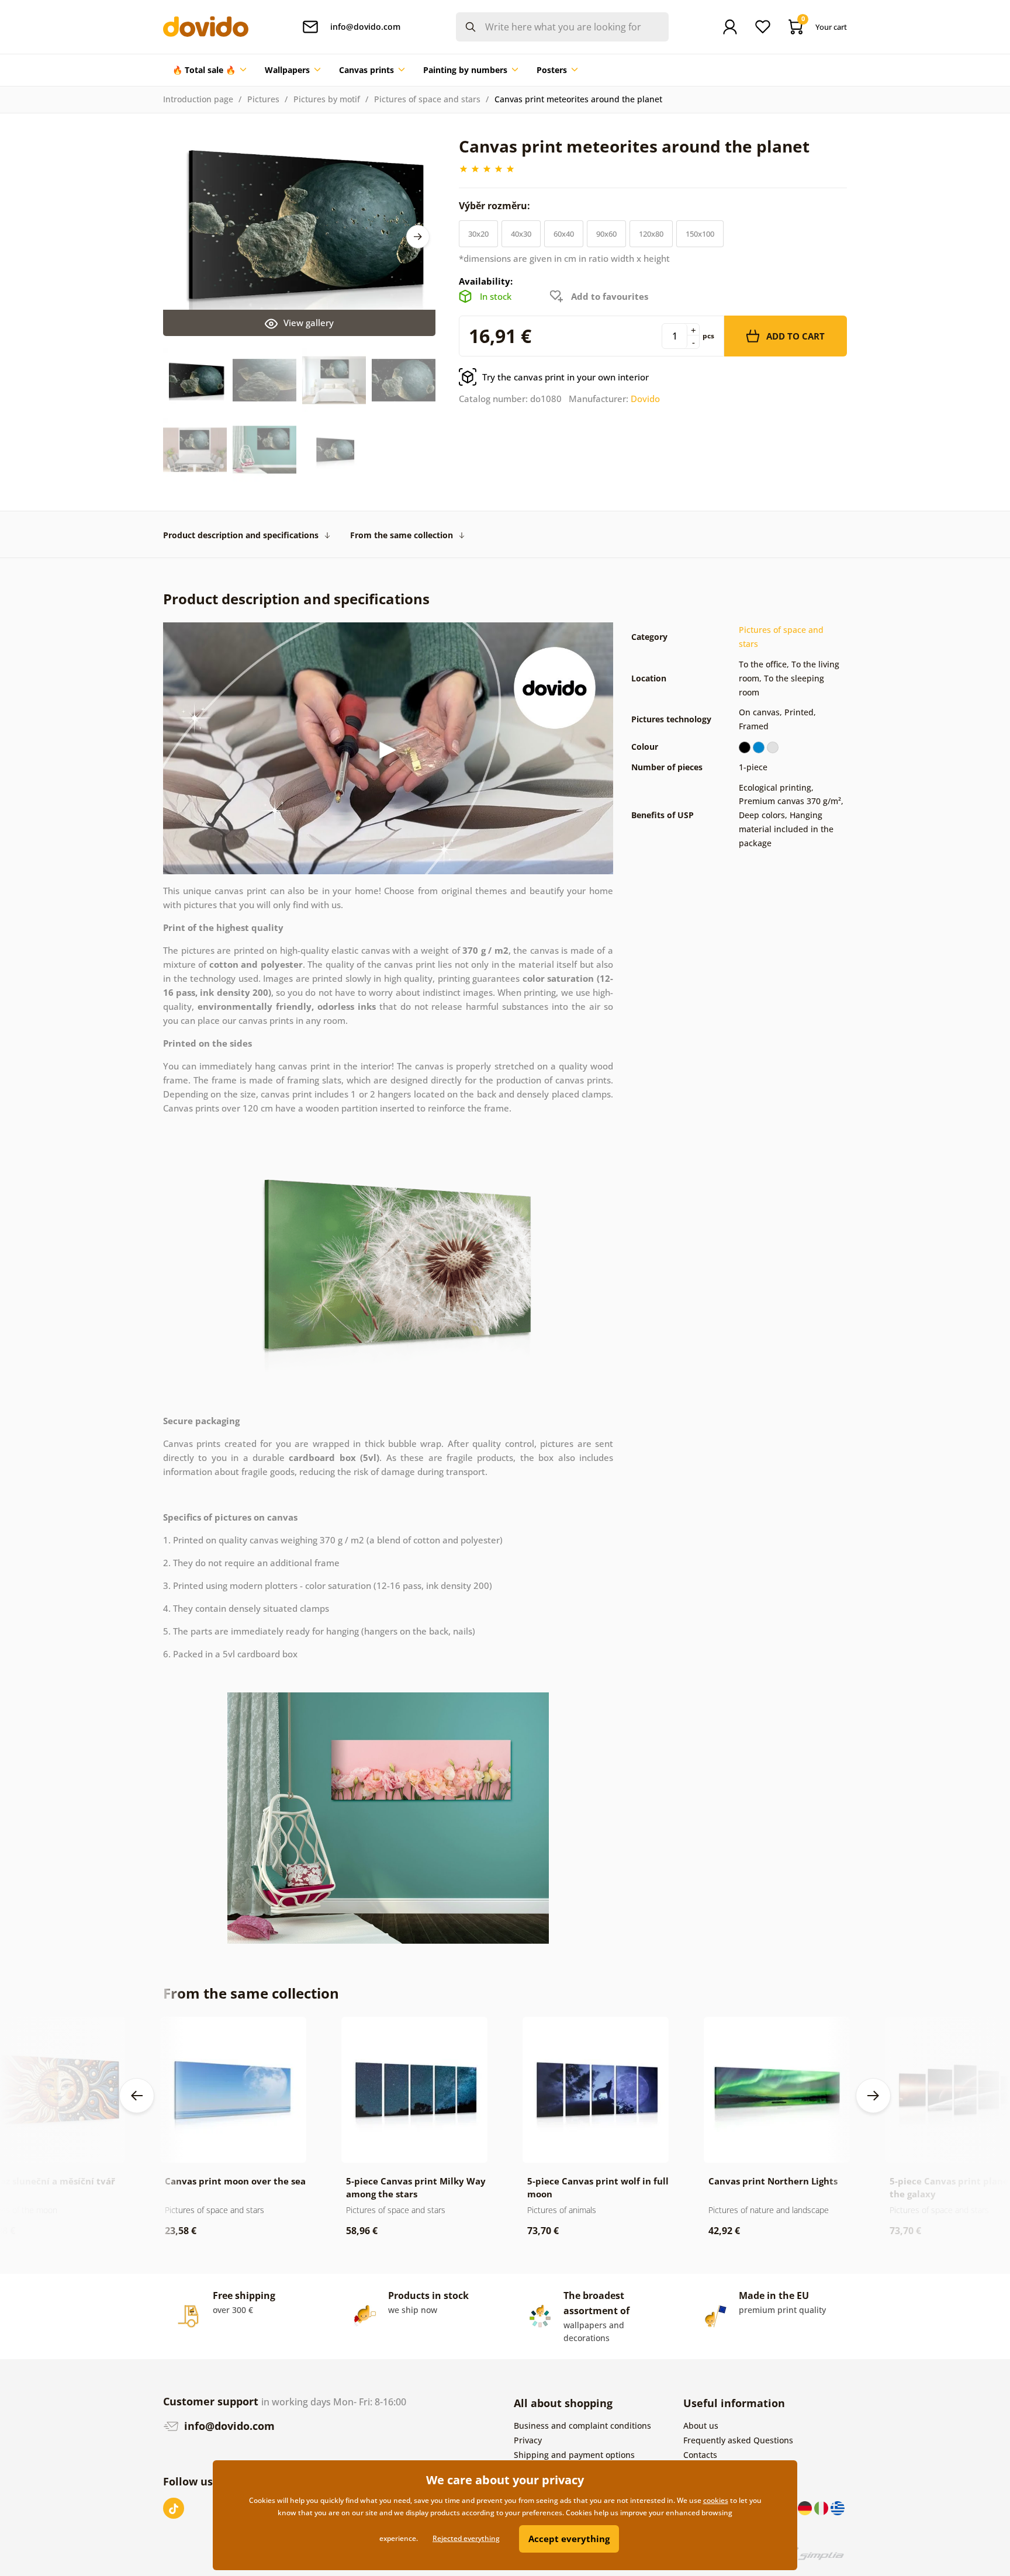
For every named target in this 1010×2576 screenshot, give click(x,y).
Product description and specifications (241, 535)
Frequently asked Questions (738, 2440)
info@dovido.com (228, 2426)
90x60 (606, 234)
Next (418, 237)
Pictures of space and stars (427, 99)
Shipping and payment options (574, 2455)
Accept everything (569, 2539)
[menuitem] (209, 70)
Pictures (263, 99)
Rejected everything (466, 2538)
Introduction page (198, 99)
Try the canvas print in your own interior (565, 377)
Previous (137, 2096)
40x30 (521, 234)
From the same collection (402, 535)
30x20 (478, 234)
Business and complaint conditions (582, 2426)
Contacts (700, 2455)
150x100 (700, 234)
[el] (838, 2507)
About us (701, 2426)
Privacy (528, 2440)
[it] (822, 2507)
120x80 (651, 234)
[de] (806, 2507)
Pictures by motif (327, 99)
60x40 (564, 234)
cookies (716, 2500)
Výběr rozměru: (496, 206)
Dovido (645, 399)
